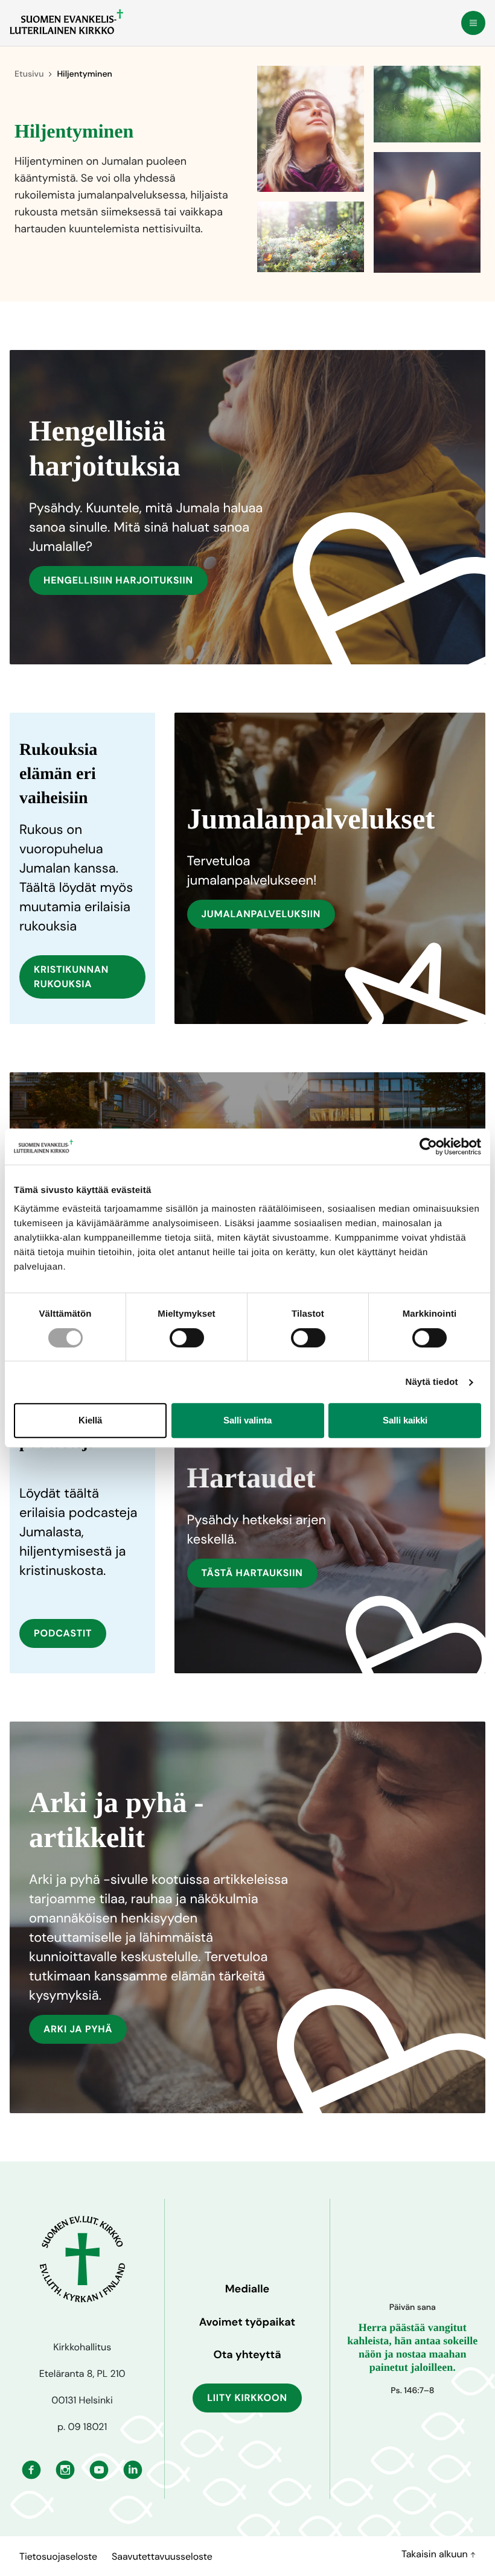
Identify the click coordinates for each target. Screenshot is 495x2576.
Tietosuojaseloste (58, 2556)
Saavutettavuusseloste (162, 2556)
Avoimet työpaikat (247, 2322)
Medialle (247, 2289)
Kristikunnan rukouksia (71, 977)
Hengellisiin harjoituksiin (118, 580)
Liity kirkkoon (247, 2398)
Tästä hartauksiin (252, 1573)
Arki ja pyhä (78, 2029)
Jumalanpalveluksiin (261, 914)
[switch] (187, 1338)
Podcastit (63, 1633)
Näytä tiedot (432, 1382)
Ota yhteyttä (247, 2355)
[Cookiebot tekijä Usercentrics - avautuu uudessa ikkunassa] (428, 1146)
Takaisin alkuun (436, 2554)
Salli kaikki (405, 1420)
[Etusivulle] (66, 22)
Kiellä (90, 1420)
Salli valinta (247, 1420)
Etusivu (29, 74)
